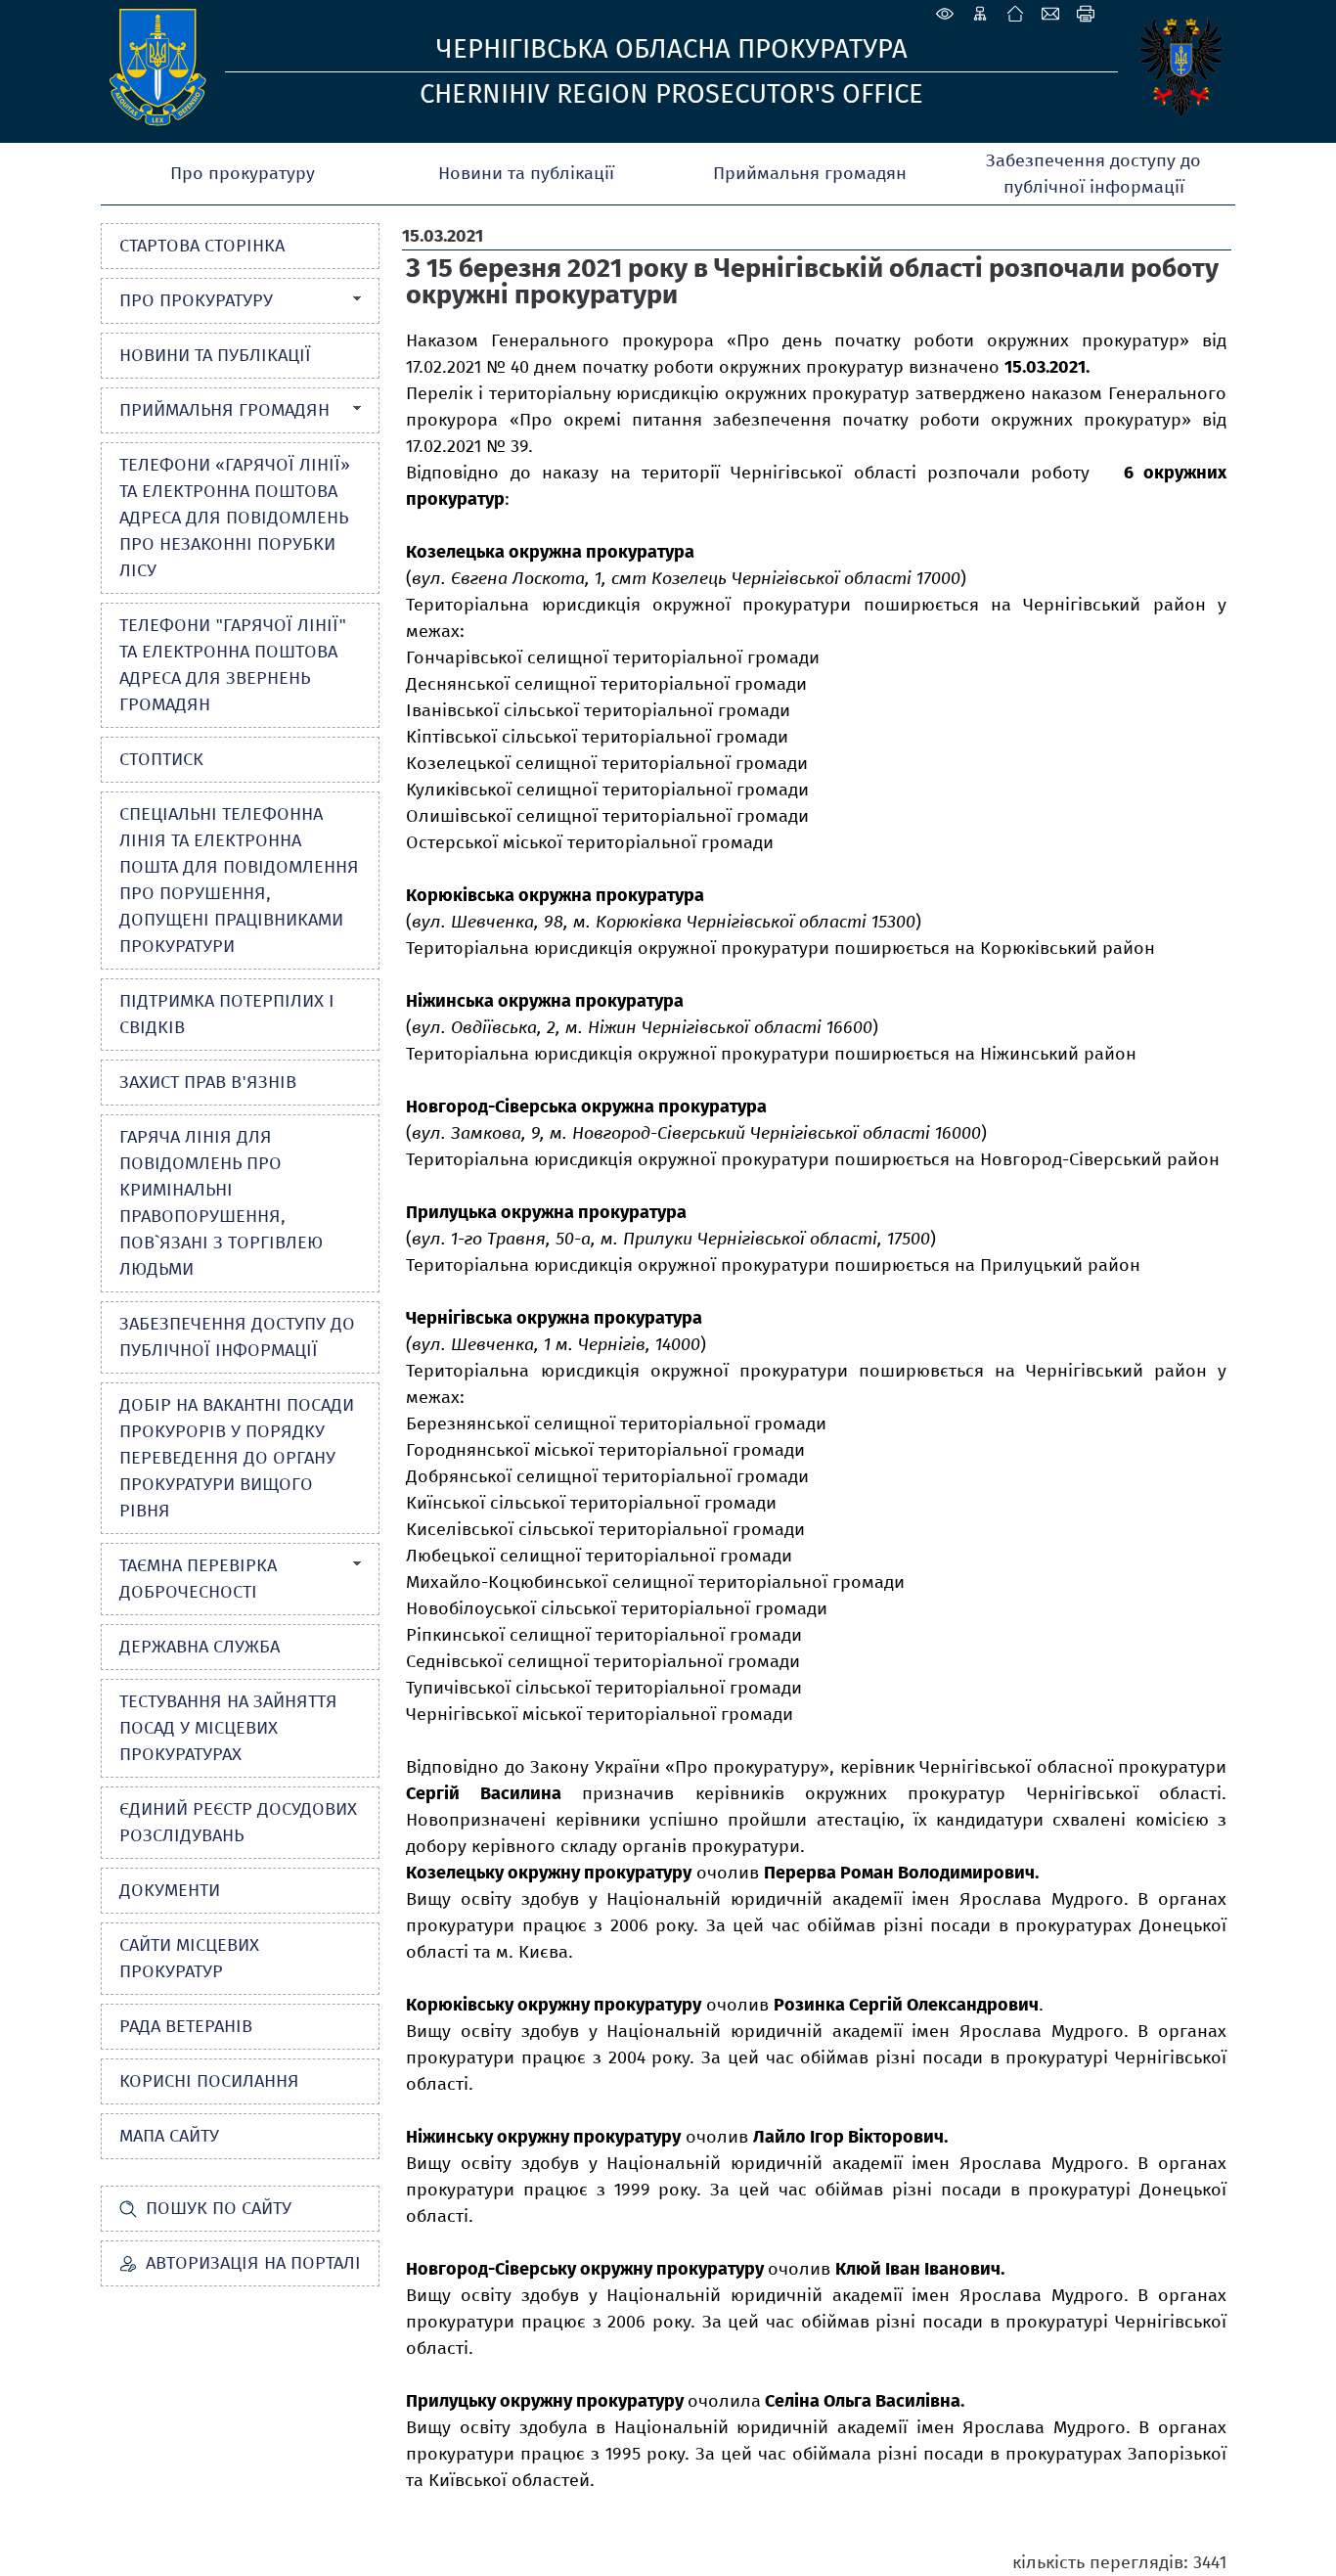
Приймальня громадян (810, 173)
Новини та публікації (526, 173)
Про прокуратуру (243, 173)
